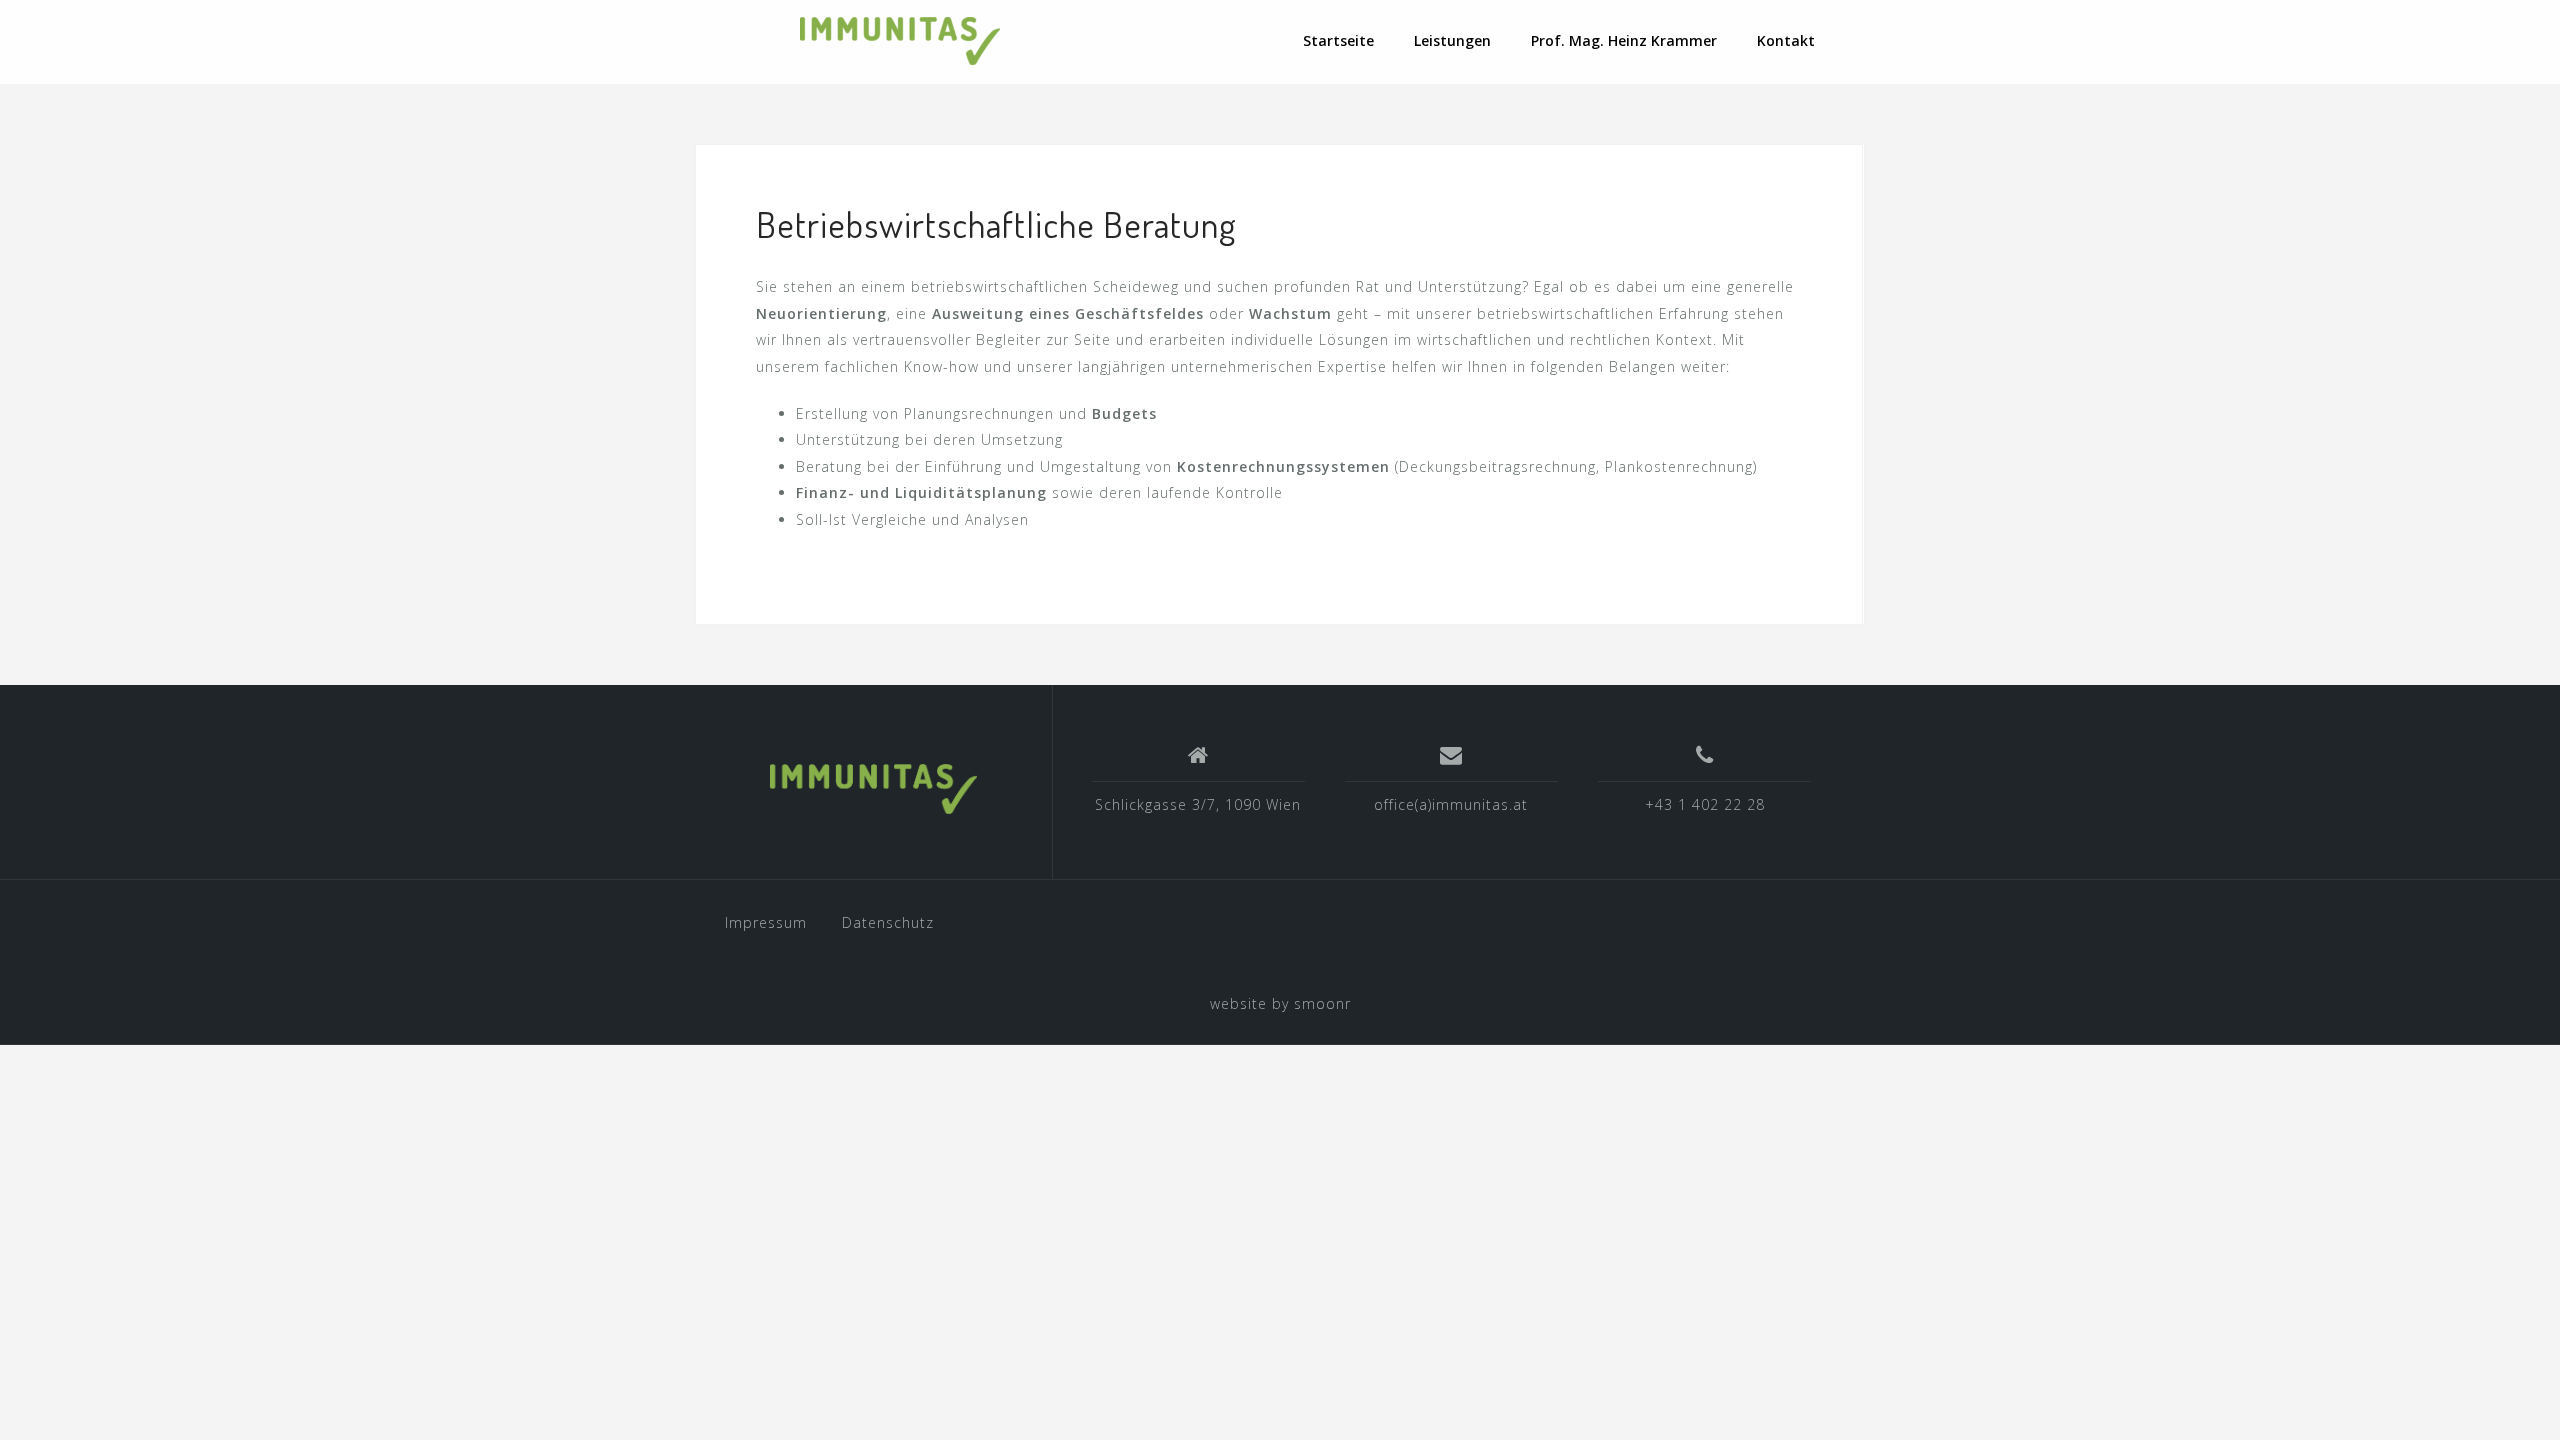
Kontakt (1786, 40)
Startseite (1338, 40)
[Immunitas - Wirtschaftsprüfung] (873, 789)
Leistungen (1452, 40)
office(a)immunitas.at (1451, 804)
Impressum (766, 922)
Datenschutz (888, 922)
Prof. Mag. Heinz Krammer (1624, 40)
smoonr (1322, 1003)
